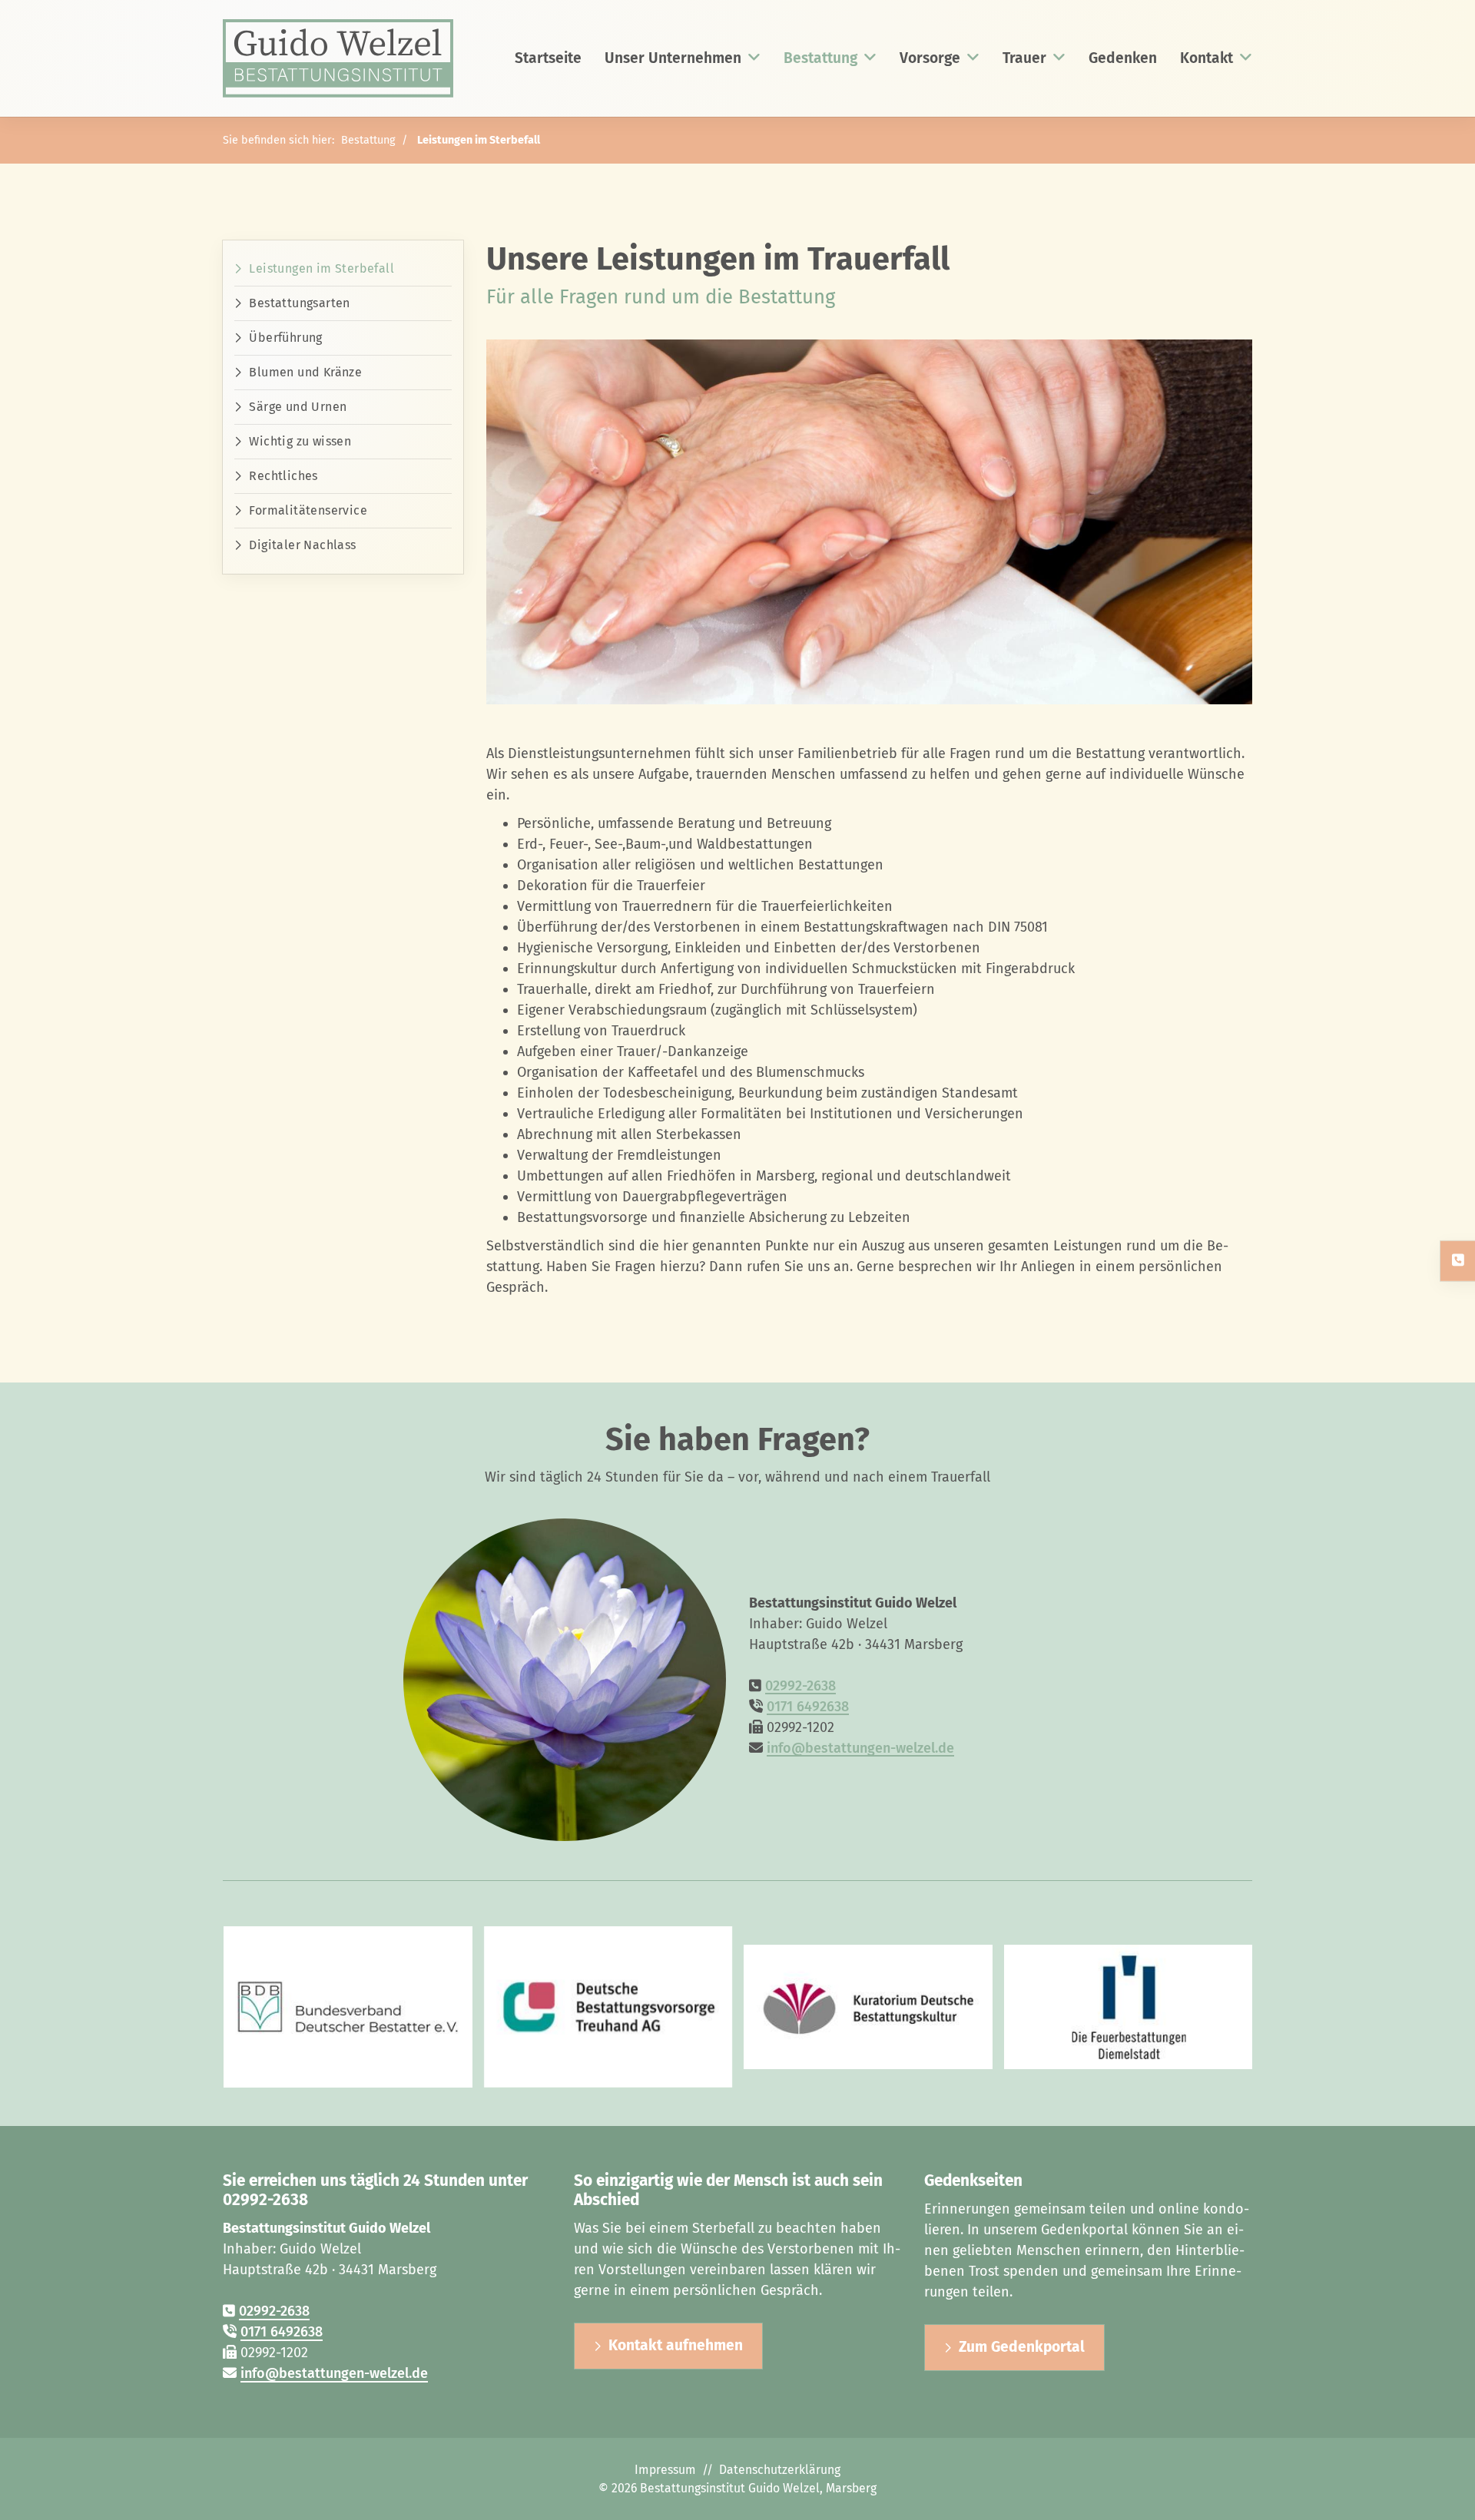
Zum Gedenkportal (1022, 2347)
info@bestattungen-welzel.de (860, 1748)
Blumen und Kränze (305, 372)
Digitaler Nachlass (302, 545)
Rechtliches (283, 476)
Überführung (285, 338)
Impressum (665, 2470)
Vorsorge (930, 58)
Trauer (1024, 58)
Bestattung (820, 58)
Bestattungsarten (299, 303)
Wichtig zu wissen (300, 441)
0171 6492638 (808, 1707)
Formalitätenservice (308, 510)
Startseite (548, 58)
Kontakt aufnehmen (676, 2345)
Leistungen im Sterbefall (479, 140)
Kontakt (1207, 58)
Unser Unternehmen (673, 58)
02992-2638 (800, 1686)
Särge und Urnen (298, 407)
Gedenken (1123, 58)
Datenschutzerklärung (780, 2470)
